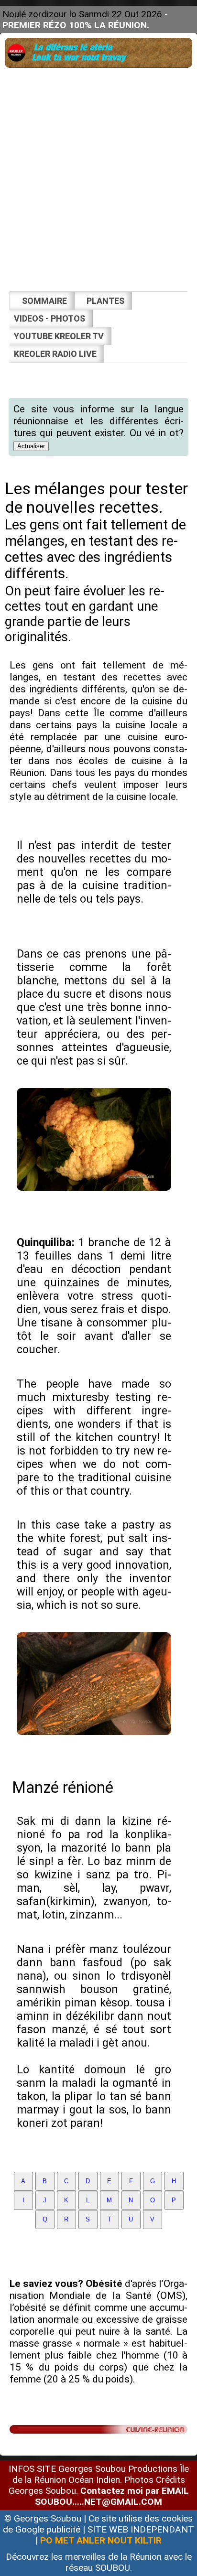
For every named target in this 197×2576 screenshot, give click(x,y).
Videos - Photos (49, 318)
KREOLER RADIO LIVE (55, 354)
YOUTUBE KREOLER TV (59, 336)
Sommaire (44, 301)
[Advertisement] (98, 173)
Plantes (105, 301)
